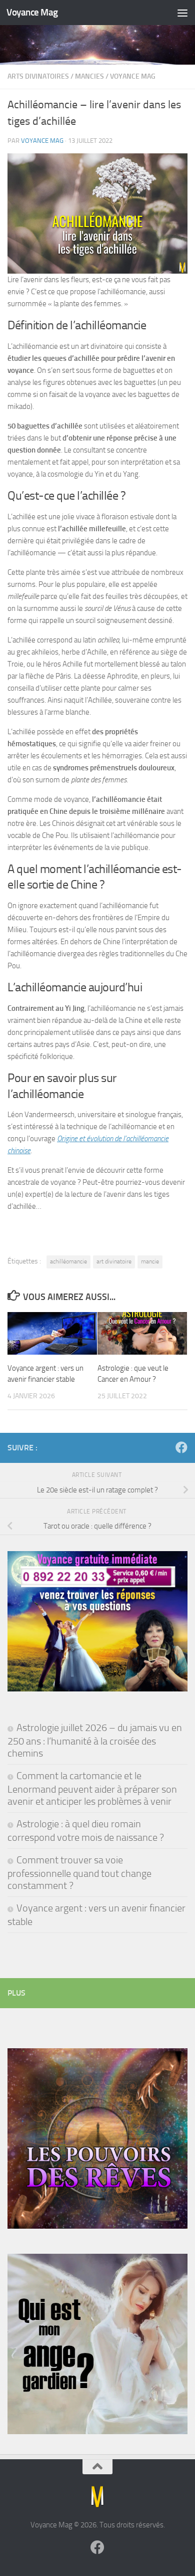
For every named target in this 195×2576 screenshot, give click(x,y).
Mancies (89, 76)
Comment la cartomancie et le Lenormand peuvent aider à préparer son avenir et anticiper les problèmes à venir (92, 1788)
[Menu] (182, 13)
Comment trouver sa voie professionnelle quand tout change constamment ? (79, 1873)
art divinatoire (114, 1261)
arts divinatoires (38, 76)
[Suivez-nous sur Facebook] (181, 1447)
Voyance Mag (32, 12)
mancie (150, 1261)
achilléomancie (68, 1261)
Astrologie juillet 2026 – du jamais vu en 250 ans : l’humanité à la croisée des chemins (95, 1740)
